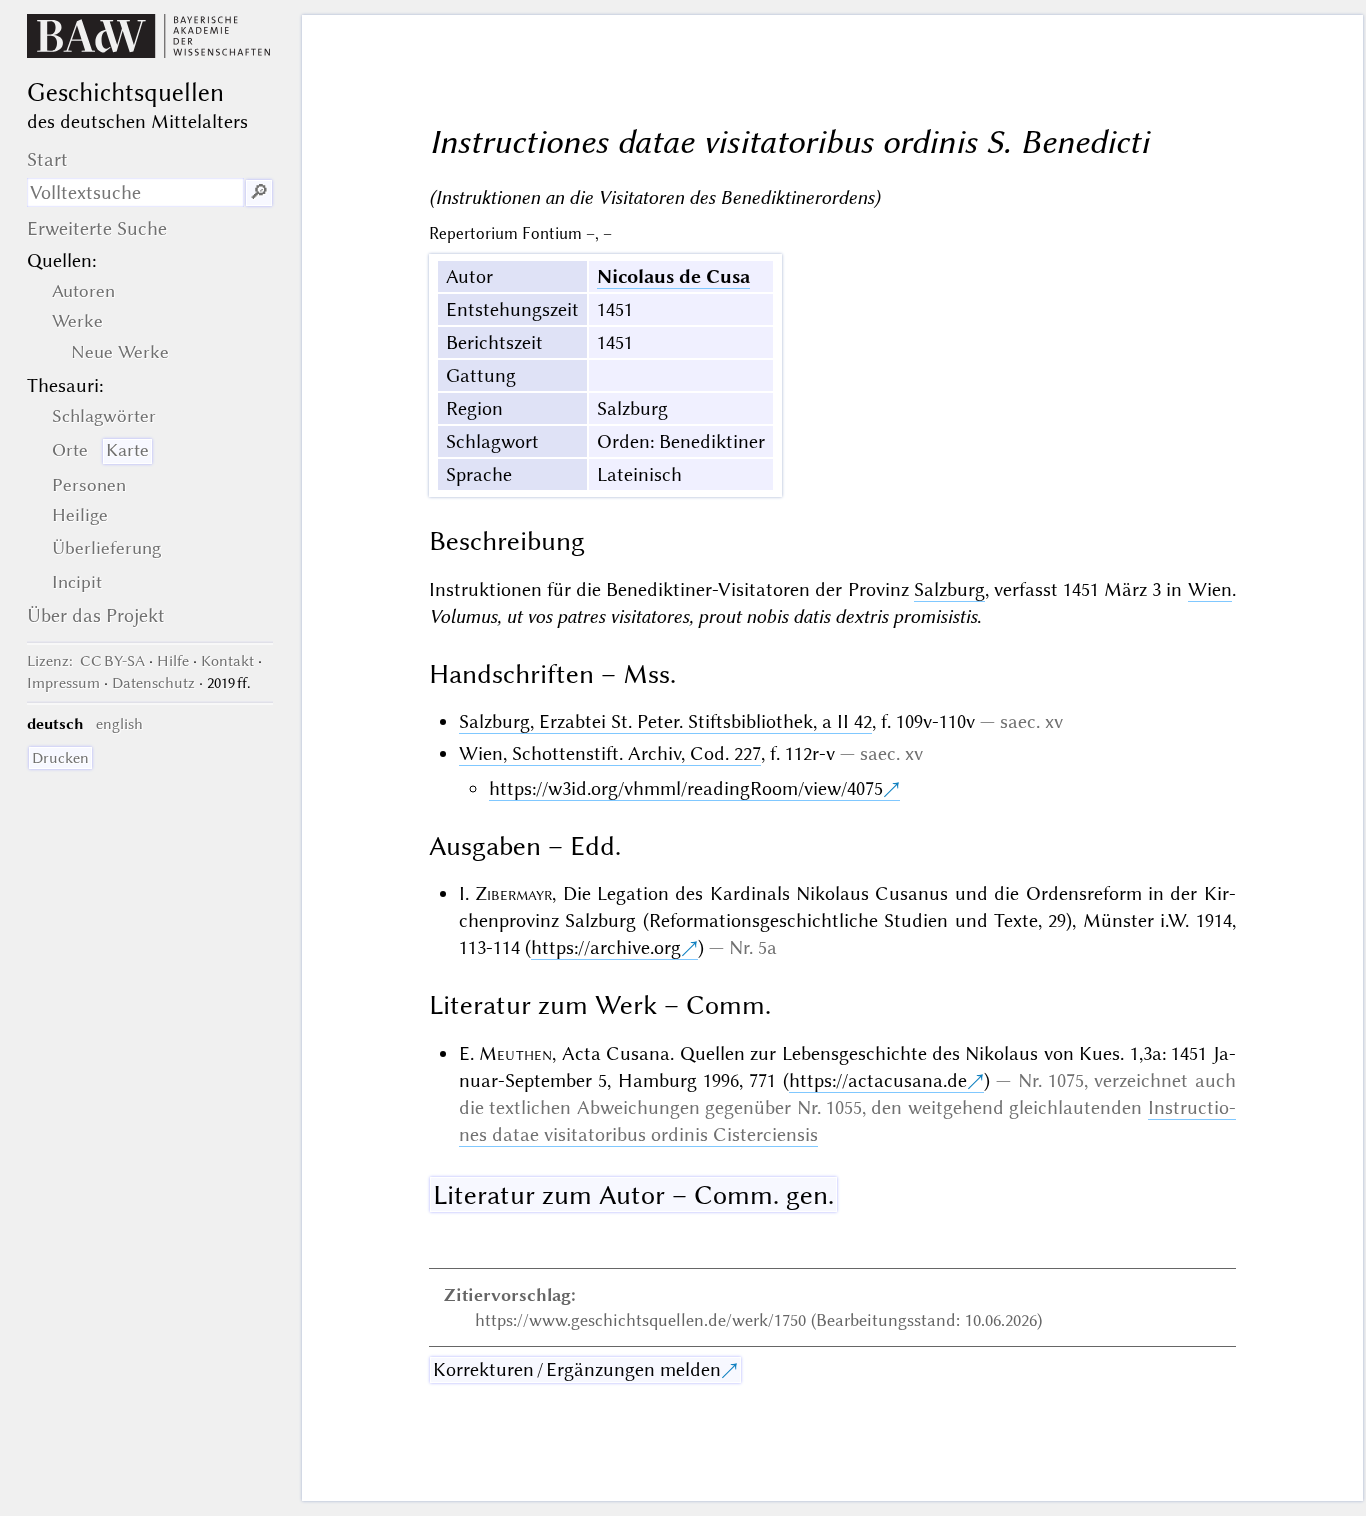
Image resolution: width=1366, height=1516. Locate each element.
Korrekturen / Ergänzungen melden (577, 1369)
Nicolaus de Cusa (673, 276)
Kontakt (227, 661)
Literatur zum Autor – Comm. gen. (633, 1195)
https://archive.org (606, 947)
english (119, 724)
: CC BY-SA (86, 661)
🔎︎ (259, 192)
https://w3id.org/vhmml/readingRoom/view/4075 (686, 788)
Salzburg (949, 589)
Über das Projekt (96, 615)
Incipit (77, 582)
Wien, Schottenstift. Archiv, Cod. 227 (610, 753)
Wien (1210, 589)
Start (47, 159)
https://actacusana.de (878, 1080)
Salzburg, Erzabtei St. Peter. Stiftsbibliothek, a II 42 (665, 721)
